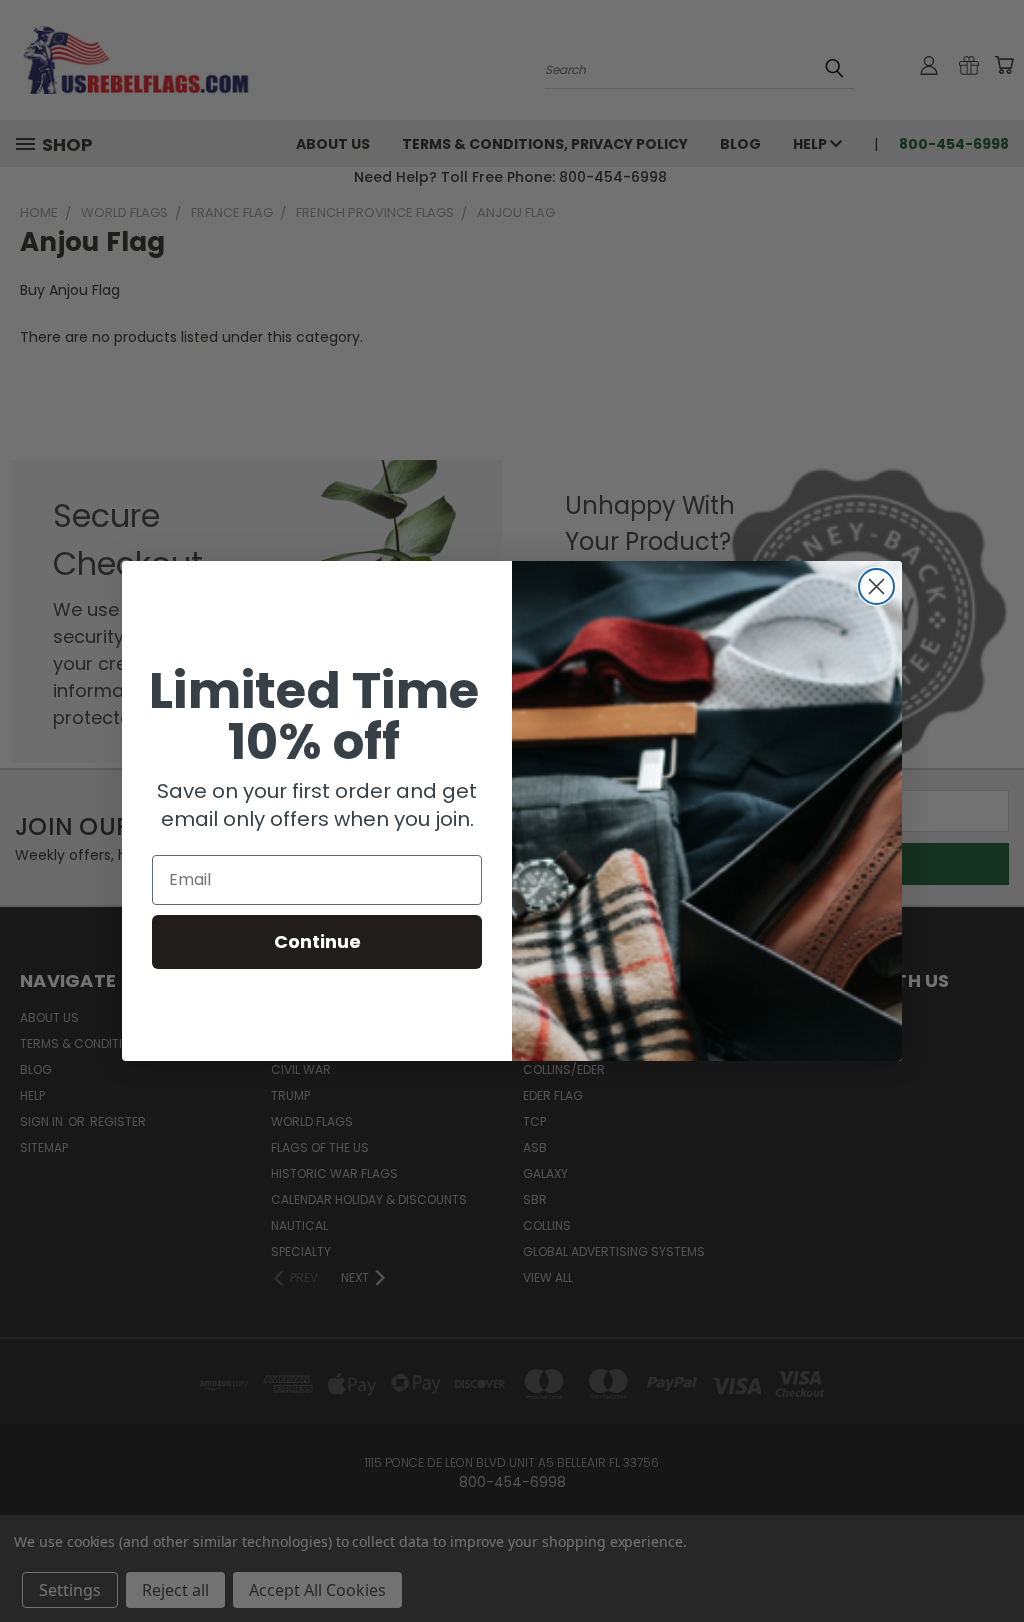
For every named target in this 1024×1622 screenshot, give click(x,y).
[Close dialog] (876, 586)
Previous (993, 1559)
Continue (317, 941)
